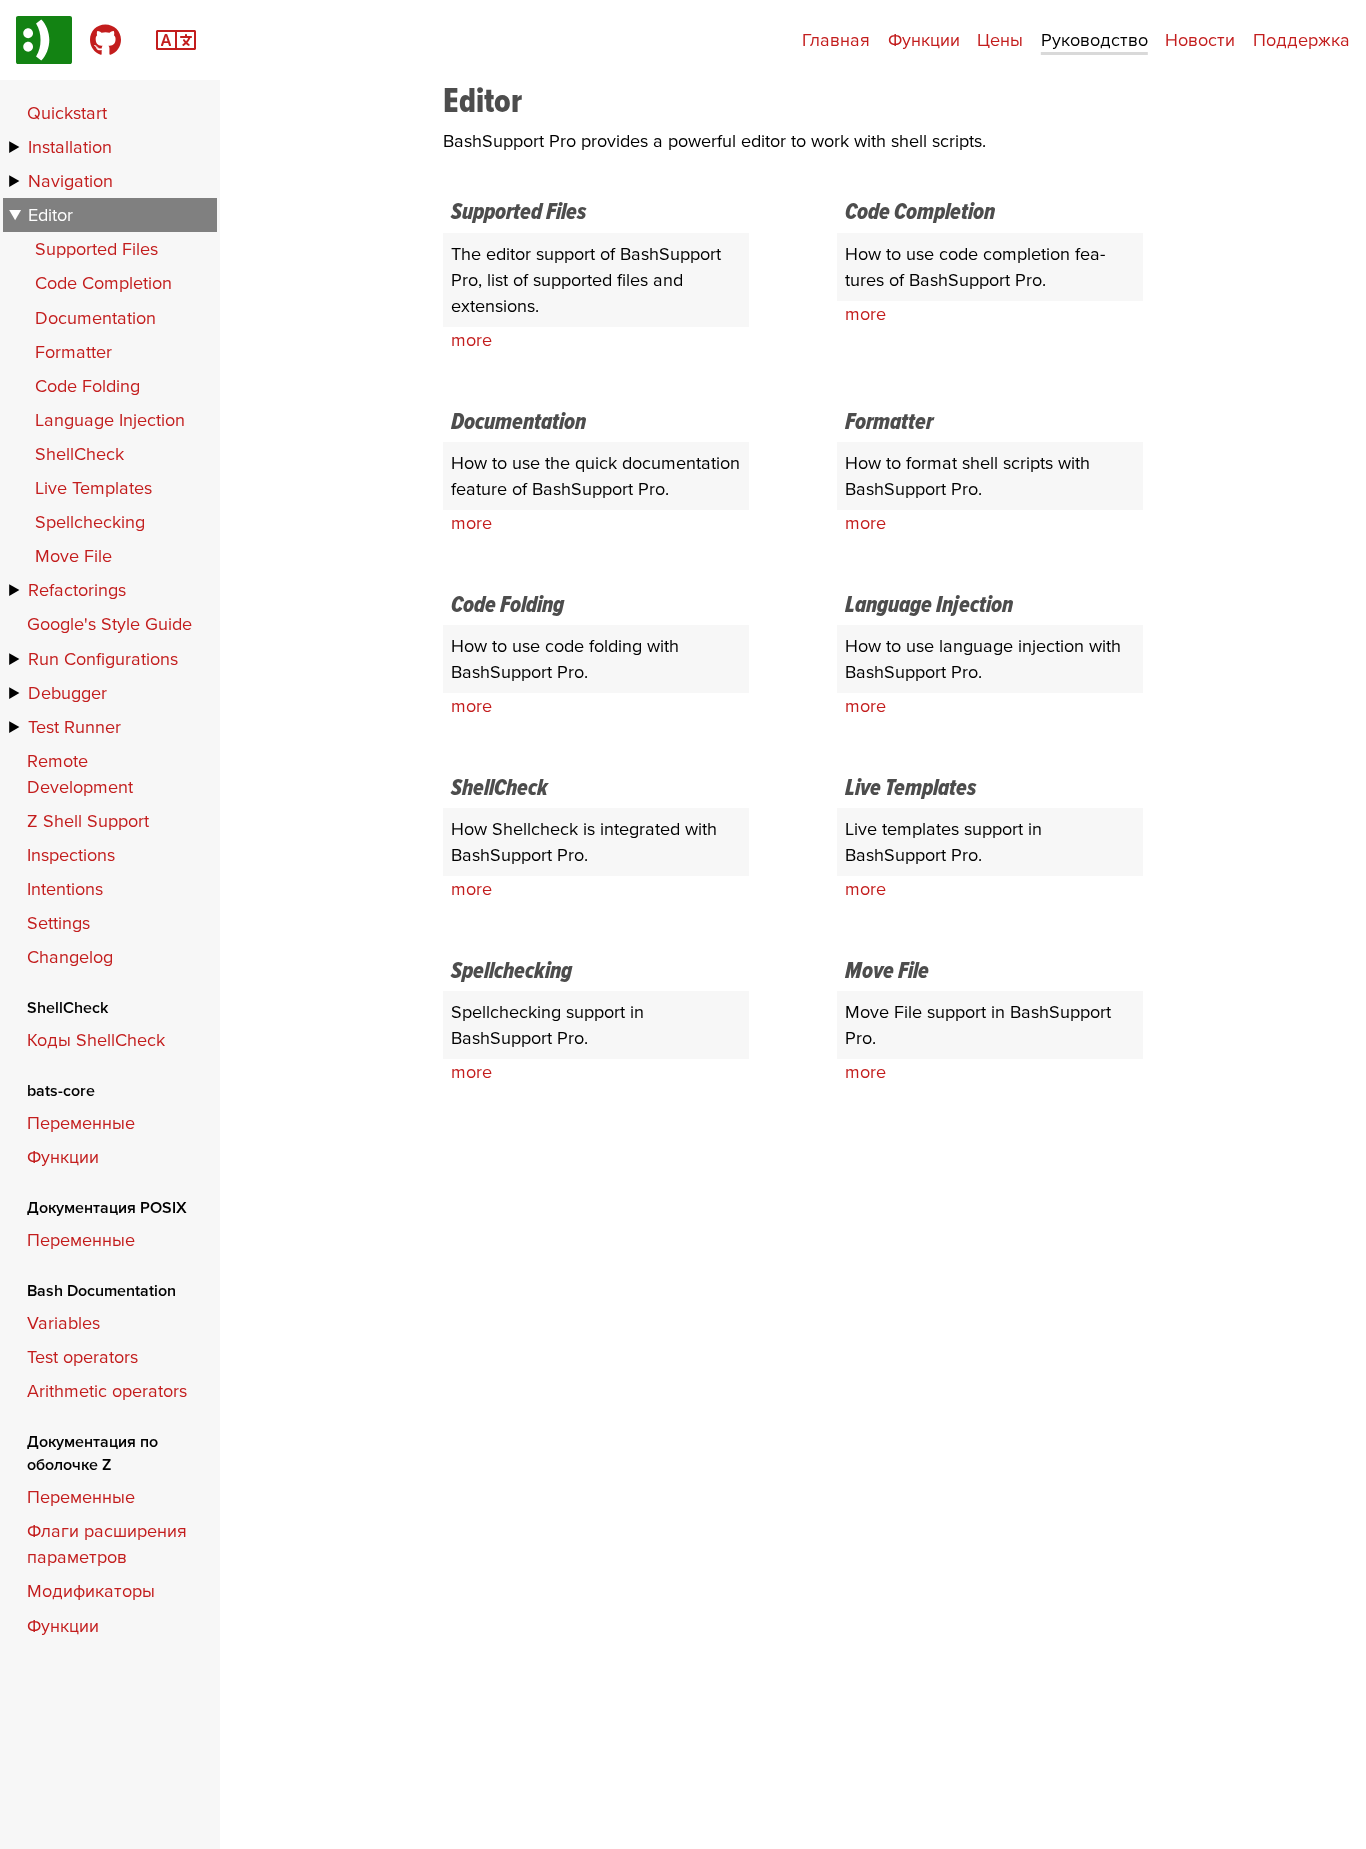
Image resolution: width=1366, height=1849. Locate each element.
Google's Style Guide (109, 623)
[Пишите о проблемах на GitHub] (105, 40)
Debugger (67, 692)
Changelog (70, 956)
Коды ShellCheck (96, 1039)
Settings (58, 922)
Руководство (1094, 39)
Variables (63, 1322)
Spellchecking (90, 521)
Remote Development (80, 773)
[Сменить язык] (176, 37)
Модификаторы (91, 1590)
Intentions (65, 888)
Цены (1000, 39)
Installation (70, 146)
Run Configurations (103, 658)
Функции (924, 39)
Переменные (81, 1122)
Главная (836, 39)
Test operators (82, 1356)
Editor (50, 214)
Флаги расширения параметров (107, 1543)
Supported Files (96, 248)
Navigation (70, 180)
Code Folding (87, 385)
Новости (1200, 39)
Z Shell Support (88, 820)
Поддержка (1301, 39)
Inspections (71, 854)
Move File (73, 555)
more (471, 339)
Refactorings (77, 589)
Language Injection (110, 419)
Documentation (95, 317)
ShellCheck (79, 453)
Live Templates (93, 487)
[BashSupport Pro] (44, 40)
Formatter (73, 351)
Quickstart (67, 112)
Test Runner (74, 726)
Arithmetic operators (107, 1390)
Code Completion (103, 282)
